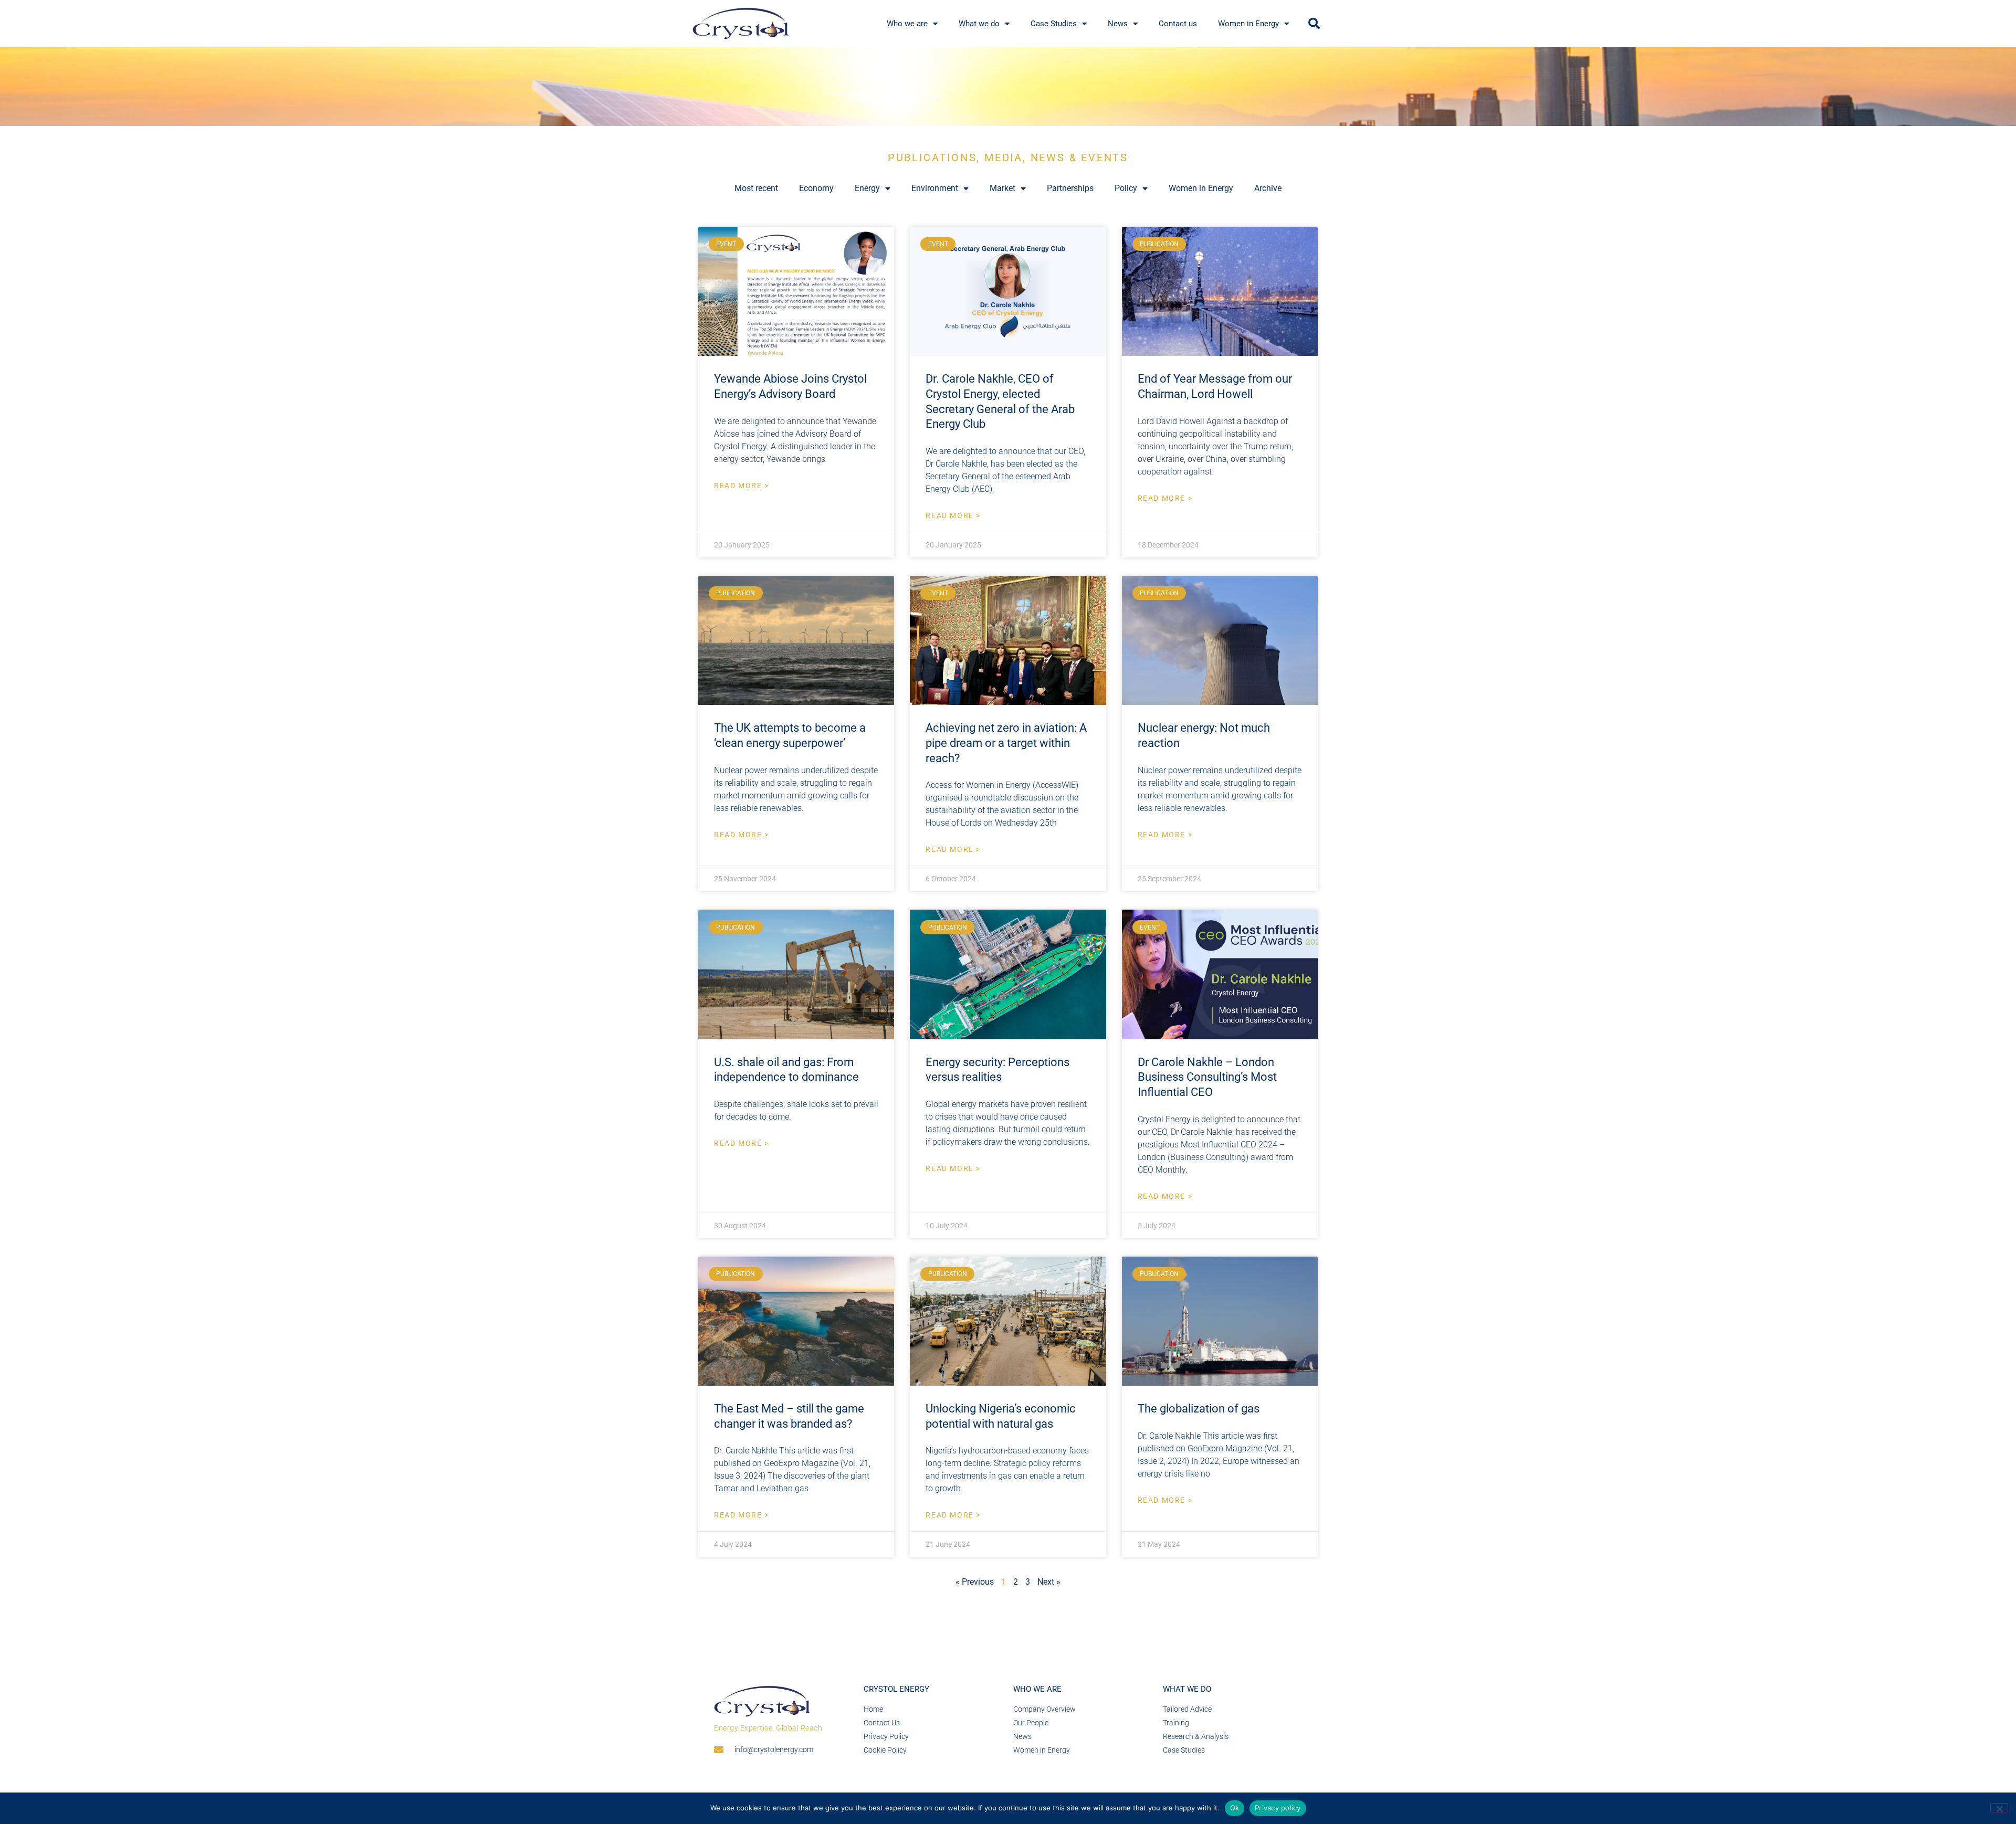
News (1118, 24)
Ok (1235, 1808)
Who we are (907, 24)
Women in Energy (1248, 24)
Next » (1049, 1582)
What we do (979, 24)
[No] (1999, 1808)
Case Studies (1054, 24)
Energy (867, 188)
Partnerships (1070, 188)
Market (1002, 188)
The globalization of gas (1199, 1409)
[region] (1008, 87)
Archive (1268, 188)
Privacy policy (1278, 1808)
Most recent (756, 188)
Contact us (1178, 24)
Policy (1126, 188)
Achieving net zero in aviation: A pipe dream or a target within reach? (1006, 743)
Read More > (742, 486)
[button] (1314, 24)
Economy (816, 188)
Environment (935, 188)
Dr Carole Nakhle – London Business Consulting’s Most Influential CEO (1207, 1077)
